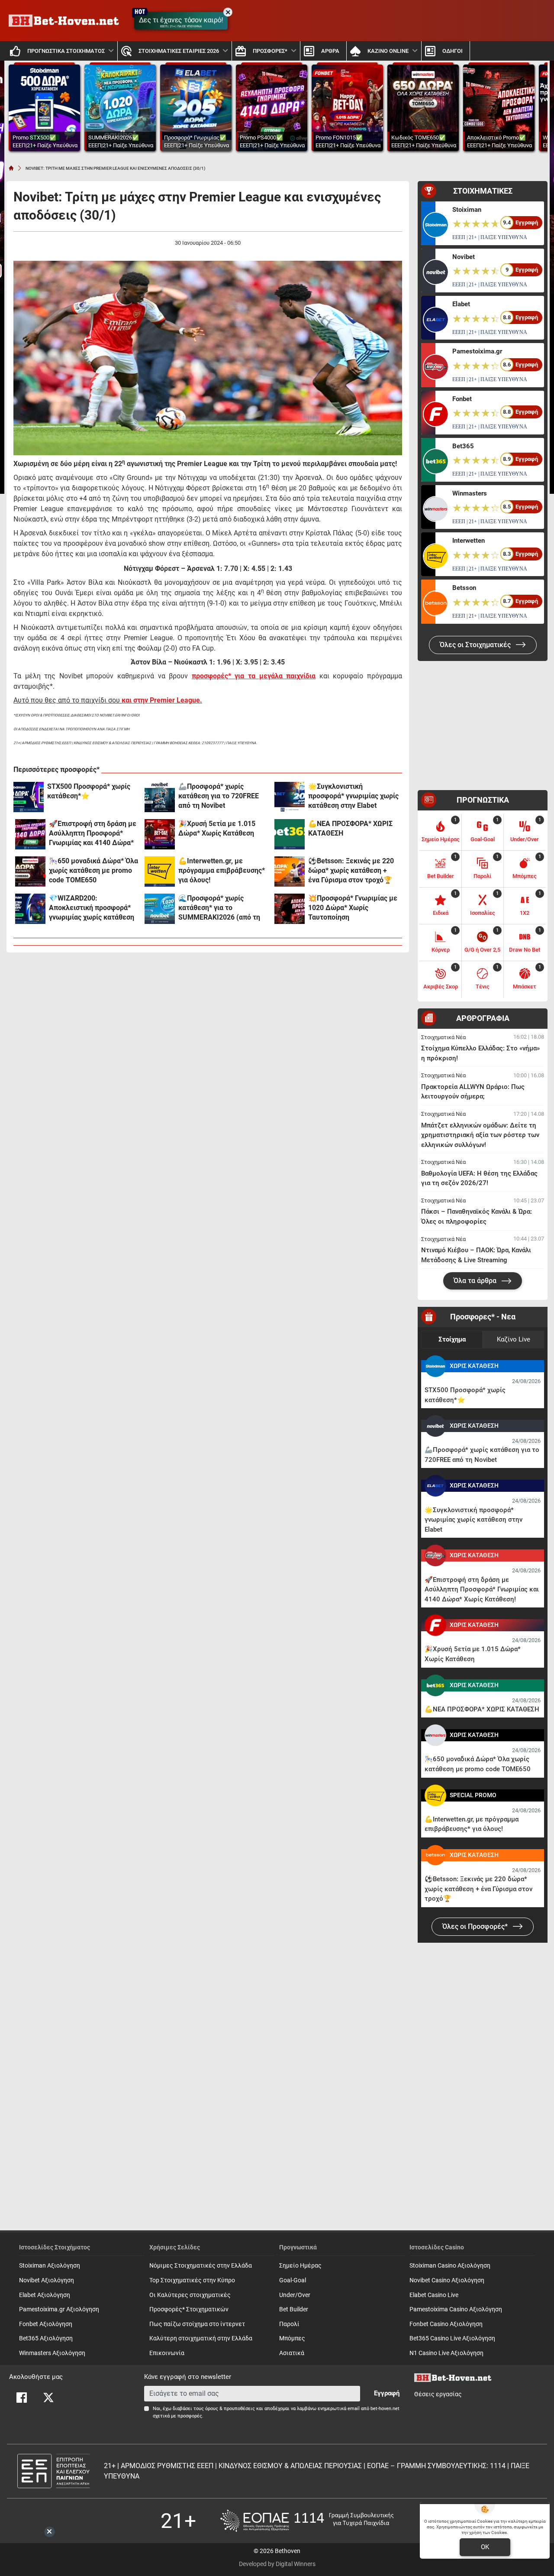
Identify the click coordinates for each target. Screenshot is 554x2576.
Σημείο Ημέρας (300, 2266)
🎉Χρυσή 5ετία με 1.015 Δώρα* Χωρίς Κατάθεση (217, 828)
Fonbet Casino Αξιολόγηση (446, 2324)
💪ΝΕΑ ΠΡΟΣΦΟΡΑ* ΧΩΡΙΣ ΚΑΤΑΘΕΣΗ (350, 828)
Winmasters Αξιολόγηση (52, 2353)
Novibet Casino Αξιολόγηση (447, 2280)
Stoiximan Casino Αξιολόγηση (450, 2266)
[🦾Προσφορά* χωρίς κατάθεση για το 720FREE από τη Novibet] (160, 797)
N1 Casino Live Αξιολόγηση (446, 2353)
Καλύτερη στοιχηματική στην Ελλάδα (201, 2338)
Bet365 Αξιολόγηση (46, 2338)
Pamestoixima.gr (477, 351)
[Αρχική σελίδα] (11, 168)
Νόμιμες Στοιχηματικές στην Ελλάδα (201, 2266)
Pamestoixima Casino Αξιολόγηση (456, 2309)
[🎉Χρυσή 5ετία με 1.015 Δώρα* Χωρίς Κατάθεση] (160, 834)
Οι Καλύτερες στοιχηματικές (190, 2295)
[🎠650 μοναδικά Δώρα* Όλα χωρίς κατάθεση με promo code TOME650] (30, 872)
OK (485, 2547)
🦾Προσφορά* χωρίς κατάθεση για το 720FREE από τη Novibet (219, 796)
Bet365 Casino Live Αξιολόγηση (452, 2338)
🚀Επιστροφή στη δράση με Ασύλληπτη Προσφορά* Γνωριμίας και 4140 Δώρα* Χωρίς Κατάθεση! (93, 834)
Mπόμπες (292, 2338)
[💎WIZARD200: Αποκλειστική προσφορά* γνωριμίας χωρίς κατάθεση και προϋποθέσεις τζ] (30, 909)
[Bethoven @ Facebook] (22, 2398)
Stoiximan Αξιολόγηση (50, 2266)
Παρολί (289, 2324)
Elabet (461, 304)
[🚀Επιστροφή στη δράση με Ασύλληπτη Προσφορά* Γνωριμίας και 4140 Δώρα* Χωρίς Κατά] (30, 834)
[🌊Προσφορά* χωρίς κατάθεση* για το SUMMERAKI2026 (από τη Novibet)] (160, 909)
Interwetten (469, 541)
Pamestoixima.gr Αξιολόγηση (59, 2309)
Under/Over (295, 2295)
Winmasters (470, 493)
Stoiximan (467, 210)
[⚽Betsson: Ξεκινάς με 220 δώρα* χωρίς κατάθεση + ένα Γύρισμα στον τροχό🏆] (290, 872)
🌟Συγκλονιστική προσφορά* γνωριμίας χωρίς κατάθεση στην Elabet (353, 796)
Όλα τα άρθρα (476, 1281)
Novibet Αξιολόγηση (47, 2280)
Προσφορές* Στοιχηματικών (189, 2309)
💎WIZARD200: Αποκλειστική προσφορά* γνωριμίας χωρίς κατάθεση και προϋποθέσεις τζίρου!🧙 (94, 908)
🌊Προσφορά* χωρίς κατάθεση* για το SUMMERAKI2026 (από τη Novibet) (219, 908)
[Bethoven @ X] (48, 2398)
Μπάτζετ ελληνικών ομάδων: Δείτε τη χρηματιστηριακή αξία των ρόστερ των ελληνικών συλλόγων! (480, 1135)
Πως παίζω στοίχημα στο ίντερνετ (197, 2324)
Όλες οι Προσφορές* (476, 1926)
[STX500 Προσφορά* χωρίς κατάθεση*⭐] (29, 797)
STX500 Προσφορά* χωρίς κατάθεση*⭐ (89, 791)
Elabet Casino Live (434, 2295)
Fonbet (462, 399)
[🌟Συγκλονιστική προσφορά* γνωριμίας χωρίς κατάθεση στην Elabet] (290, 797)
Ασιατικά (292, 2353)
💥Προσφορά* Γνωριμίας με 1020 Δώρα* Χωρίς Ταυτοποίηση (353, 908)
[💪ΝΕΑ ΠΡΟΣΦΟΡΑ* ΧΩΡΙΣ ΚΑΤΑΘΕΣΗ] (290, 834)
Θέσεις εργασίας (438, 2394)
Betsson (464, 588)
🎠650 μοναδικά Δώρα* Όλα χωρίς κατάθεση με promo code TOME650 (93, 870)
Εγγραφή (387, 2393)
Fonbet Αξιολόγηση (46, 2324)
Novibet (464, 257)
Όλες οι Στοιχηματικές (476, 645)
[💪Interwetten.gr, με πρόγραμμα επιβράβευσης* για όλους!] (160, 872)
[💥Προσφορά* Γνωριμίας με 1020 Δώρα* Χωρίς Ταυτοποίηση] (290, 909)
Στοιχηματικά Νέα (443, 1037)
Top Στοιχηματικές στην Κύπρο (192, 2280)
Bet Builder (294, 2309)
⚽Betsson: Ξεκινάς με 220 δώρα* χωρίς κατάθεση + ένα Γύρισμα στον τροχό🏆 (351, 870)
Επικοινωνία (167, 2353)
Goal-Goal (293, 2280)
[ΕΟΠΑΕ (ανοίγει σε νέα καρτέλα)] (307, 2521)
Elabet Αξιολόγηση (45, 2295)
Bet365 (463, 446)
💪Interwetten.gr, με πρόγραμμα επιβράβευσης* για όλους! (222, 870)
